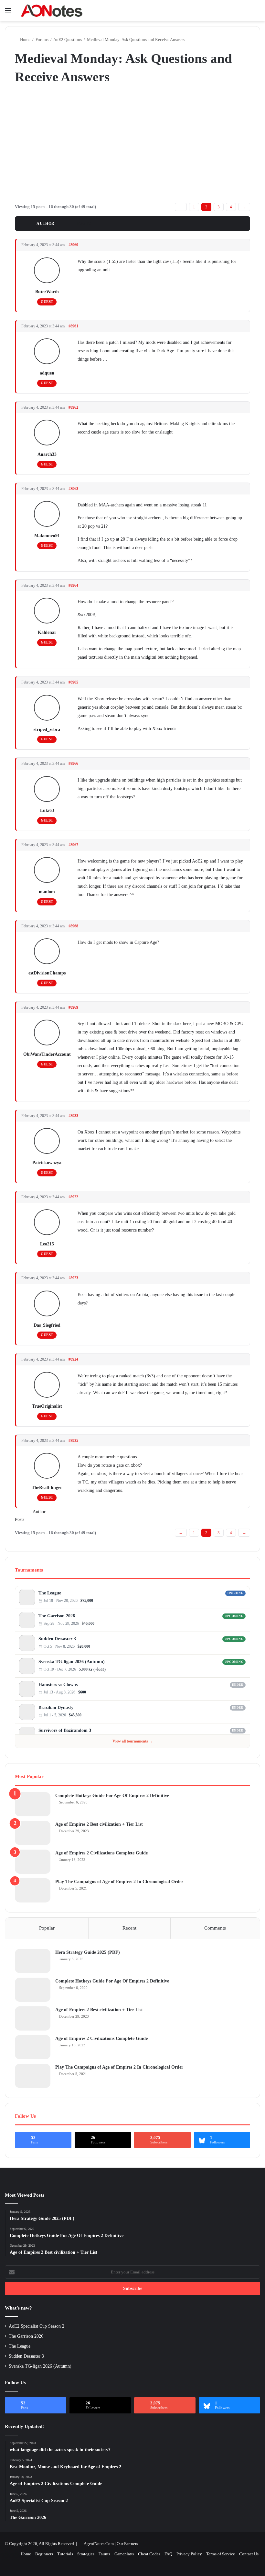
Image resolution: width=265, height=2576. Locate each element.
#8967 (73, 845)
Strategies (86, 2554)
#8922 (73, 1197)
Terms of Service (221, 2554)
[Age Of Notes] (52, 11)
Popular (47, 1928)
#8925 (73, 1441)
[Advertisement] (132, 143)
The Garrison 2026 (57, 1616)
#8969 (73, 1007)
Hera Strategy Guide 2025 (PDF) (88, 1952)
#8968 (73, 926)
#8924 (73, 1359)
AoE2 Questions (68, 40)
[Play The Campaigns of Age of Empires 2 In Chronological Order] (33, 1890)
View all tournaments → (133, 1741)
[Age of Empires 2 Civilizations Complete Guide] (33, 1862)
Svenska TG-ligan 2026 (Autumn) (72, 1662)
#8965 (73, 682)
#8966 (73, 764)
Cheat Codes (149, 2554)
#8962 (73, 407)
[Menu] (8, 13)
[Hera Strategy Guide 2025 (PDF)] (33, 1961)
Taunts (104, 2554)
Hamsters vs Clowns (58, 1685)
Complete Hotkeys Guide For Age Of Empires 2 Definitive (112, 1796)
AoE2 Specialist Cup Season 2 (37, 2326)
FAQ (168, 2554)
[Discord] (237, 1601)
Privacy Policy (189, 2554)
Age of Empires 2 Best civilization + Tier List (99, 1824)
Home (25, 40)
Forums (42, 40)
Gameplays (124, 2554)
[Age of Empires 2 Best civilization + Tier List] (33, 1833)
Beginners (44, 2554)
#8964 (73, 585)
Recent (129, 1928)
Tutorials (65, 2554)
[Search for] (257, 13)
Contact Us (249, 2554)
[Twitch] (244, 1601)
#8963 (73, 489)
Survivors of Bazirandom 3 (65, 1730)
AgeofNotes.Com (99, 2544)
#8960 (73, 245)
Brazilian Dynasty (56, 1707)
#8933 (73, 1116)
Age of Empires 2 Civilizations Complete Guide (101, 1853)
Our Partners (127, 2544)
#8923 (73, 1278)
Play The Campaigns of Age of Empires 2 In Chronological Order (119, 1882)
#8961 (73, 326)
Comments (215, 1928)
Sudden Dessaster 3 (57, 1639)
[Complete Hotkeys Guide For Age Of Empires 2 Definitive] (33, 1804)
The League (50, 1593)
